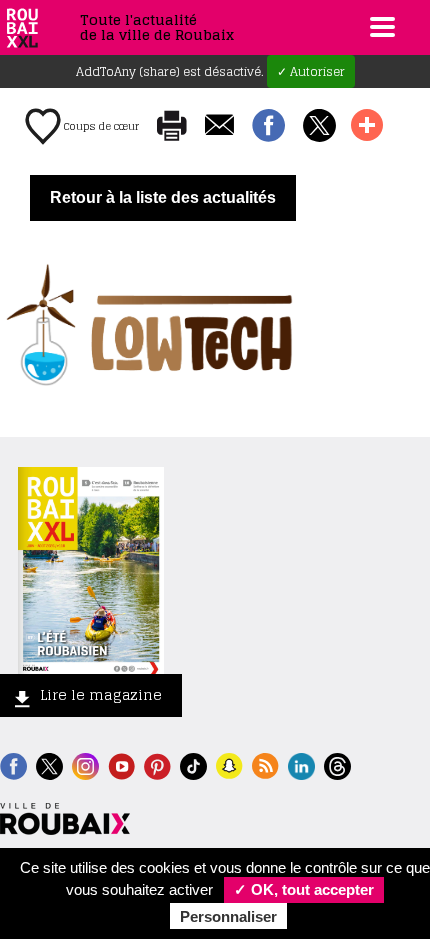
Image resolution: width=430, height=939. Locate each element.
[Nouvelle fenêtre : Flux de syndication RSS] (265, 764)
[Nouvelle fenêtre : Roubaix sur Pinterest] (157, 764)
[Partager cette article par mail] (219, 126)
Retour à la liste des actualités (163, 197)
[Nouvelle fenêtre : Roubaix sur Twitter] (49, 764)
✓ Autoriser (311, 71)
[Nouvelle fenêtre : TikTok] (193, 764)
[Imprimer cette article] (172, 127)
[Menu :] (380, 27)
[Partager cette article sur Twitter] (319, 127)
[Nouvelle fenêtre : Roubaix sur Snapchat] (229, 764)
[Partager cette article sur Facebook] (268, 127)
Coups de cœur (100, 126)
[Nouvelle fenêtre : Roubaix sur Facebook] (13, 764)
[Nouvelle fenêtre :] (121, 764)
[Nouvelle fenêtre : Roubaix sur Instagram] (85, 764)
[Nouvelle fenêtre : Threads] (337, 764)
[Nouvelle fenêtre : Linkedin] (301, 764)
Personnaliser (228, 916)
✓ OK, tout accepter (304, 889)
